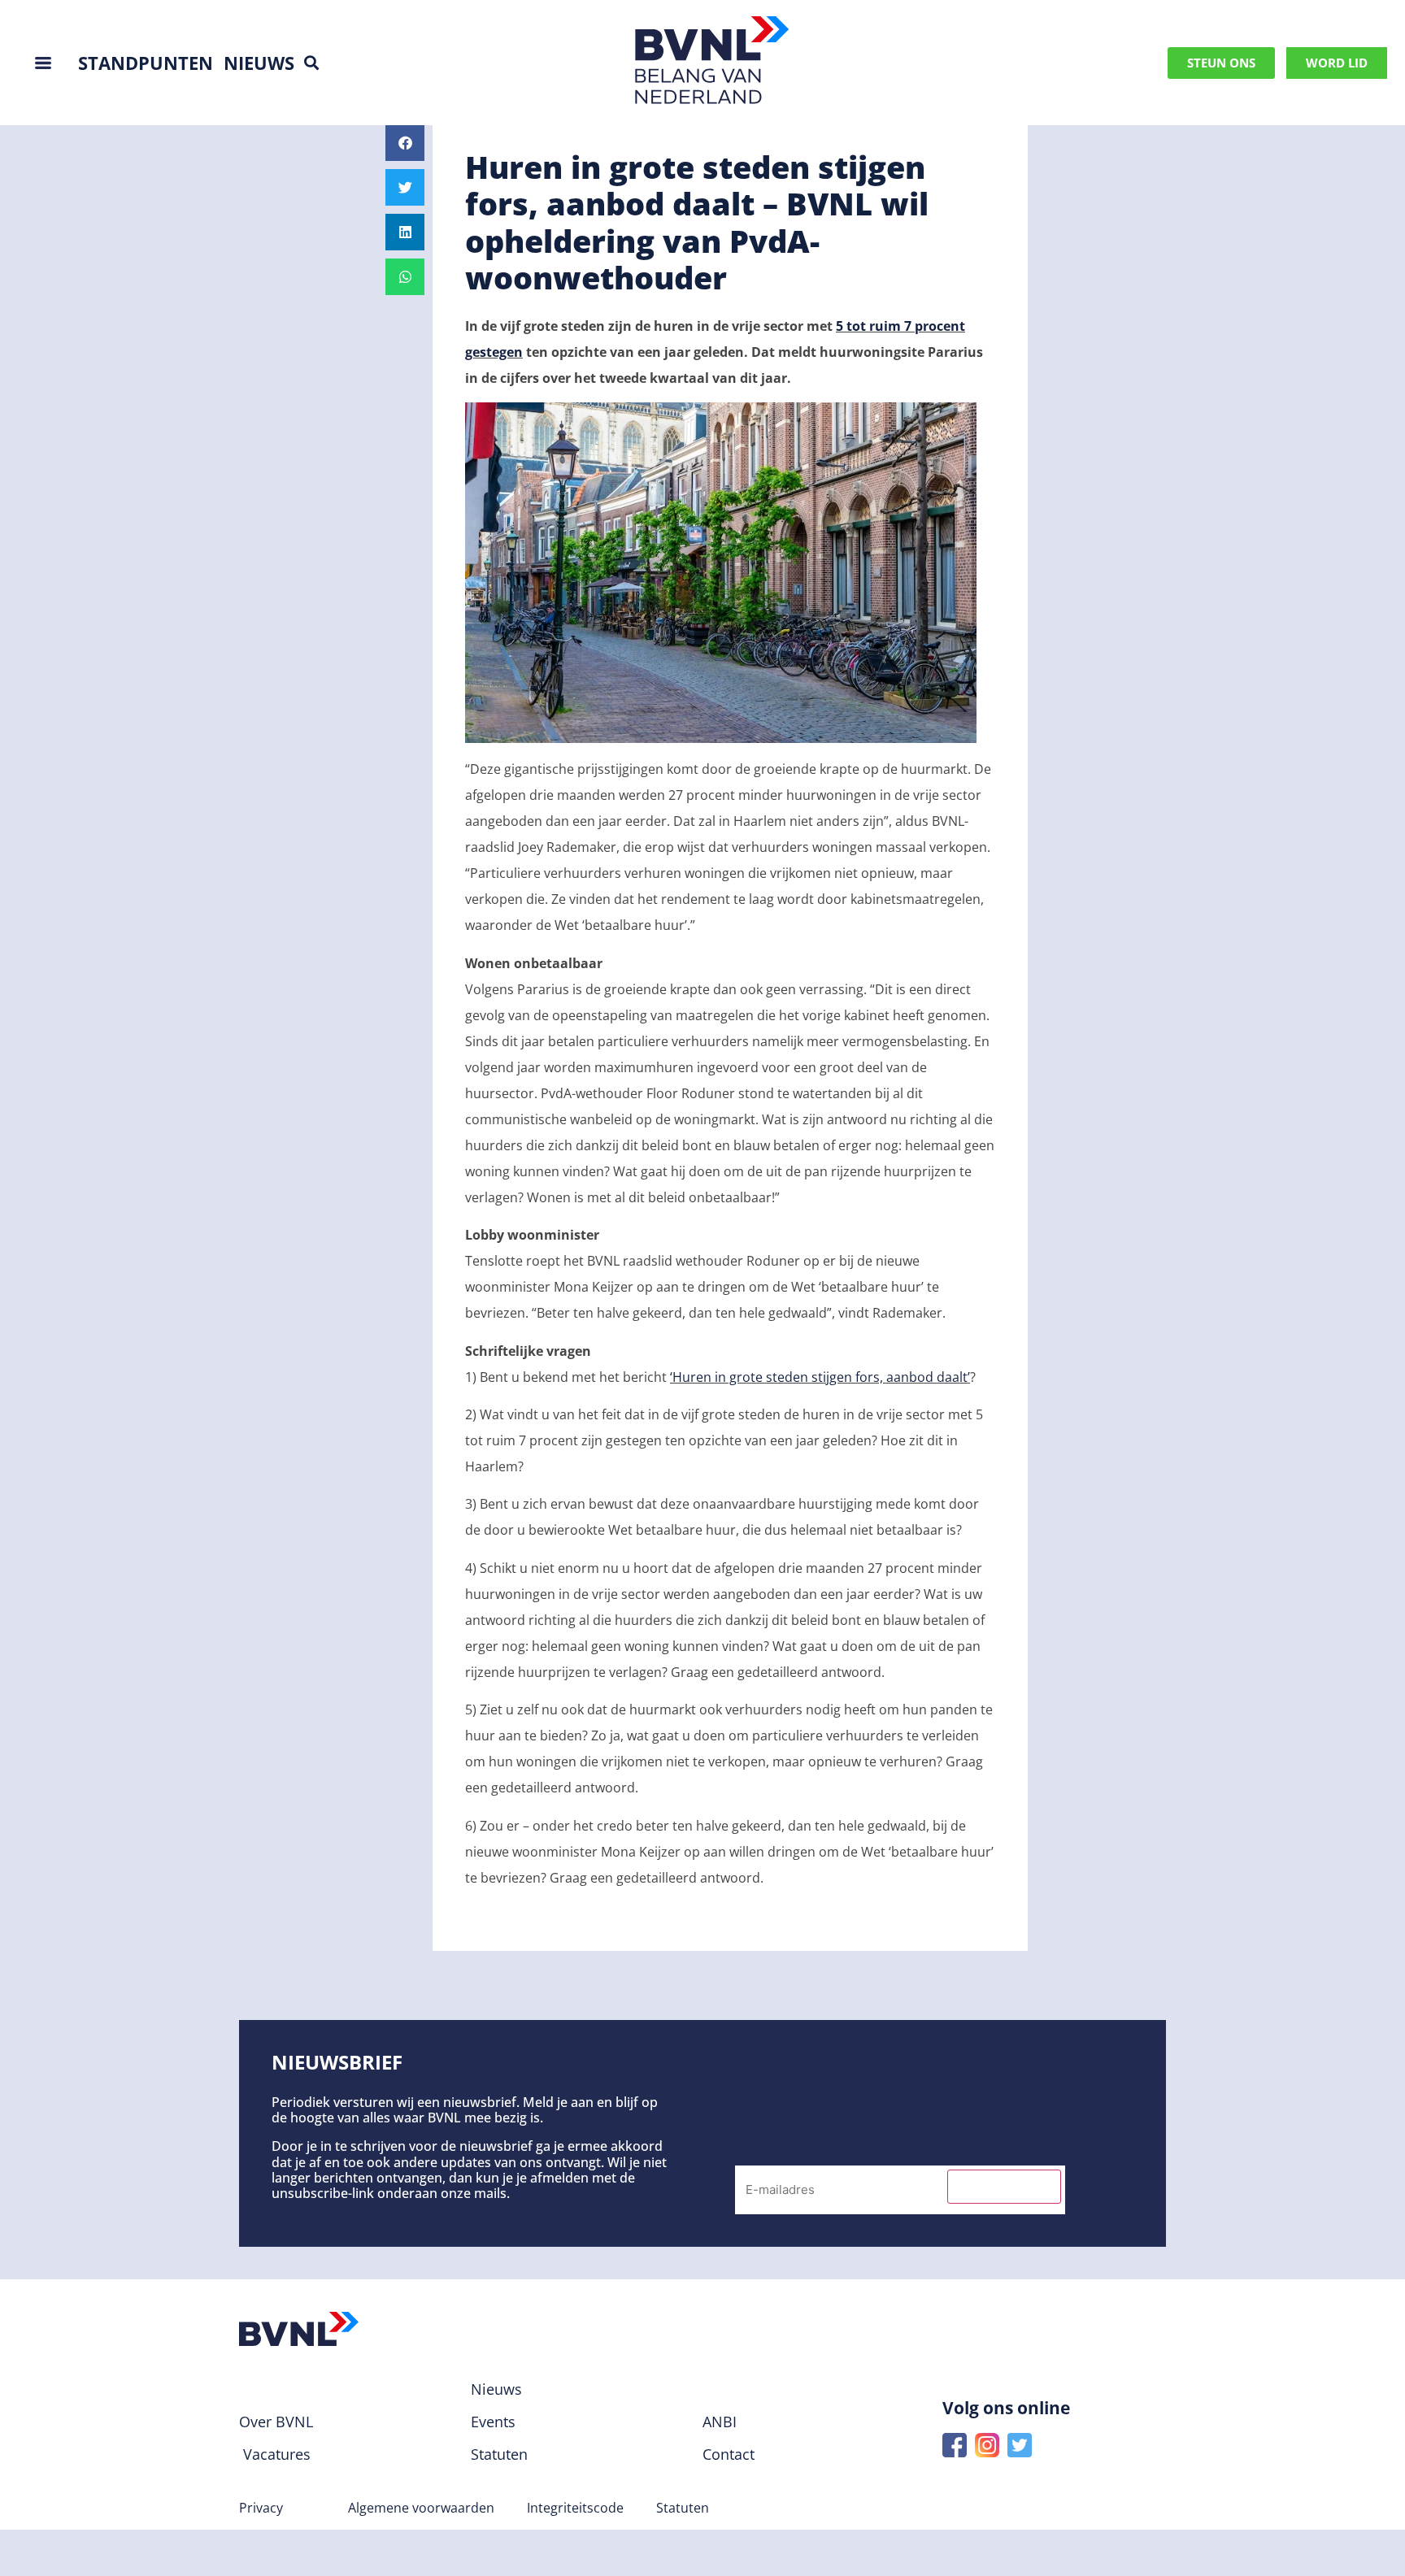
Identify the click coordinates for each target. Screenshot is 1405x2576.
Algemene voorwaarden (421, 2508)
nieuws (259, 63)
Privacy (261, 2508)
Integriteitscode (575, 2508)
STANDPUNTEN (146, 63)
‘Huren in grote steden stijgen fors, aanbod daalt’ (820, 1377)
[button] (311, 63)
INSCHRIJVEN (1004, 2187)
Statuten (683, 2508)
